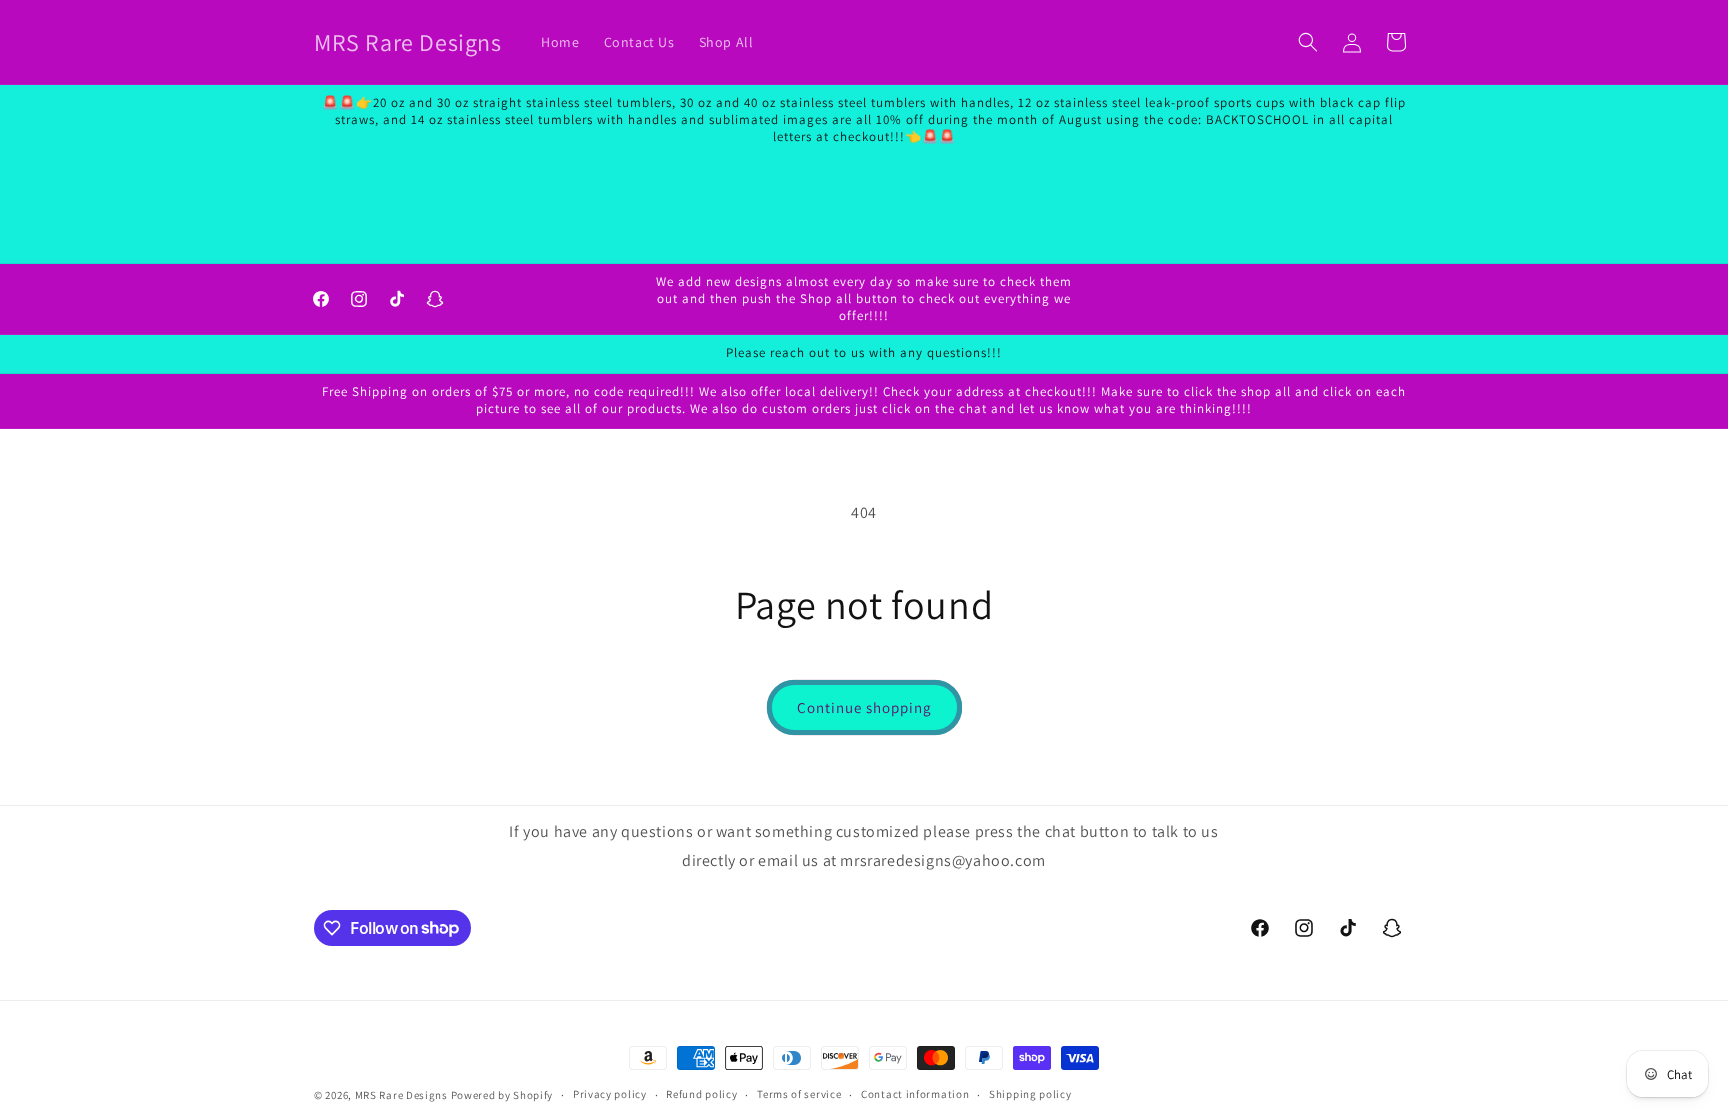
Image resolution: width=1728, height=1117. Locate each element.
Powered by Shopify (502, 1095)
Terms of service (799, 1094)
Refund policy (701, 1094)
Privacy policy (610, 1094)
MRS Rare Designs (401, 1095)
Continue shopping (864, 707)
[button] (1308, 42)
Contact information (915, 1094)
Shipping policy (1030, 1094)
